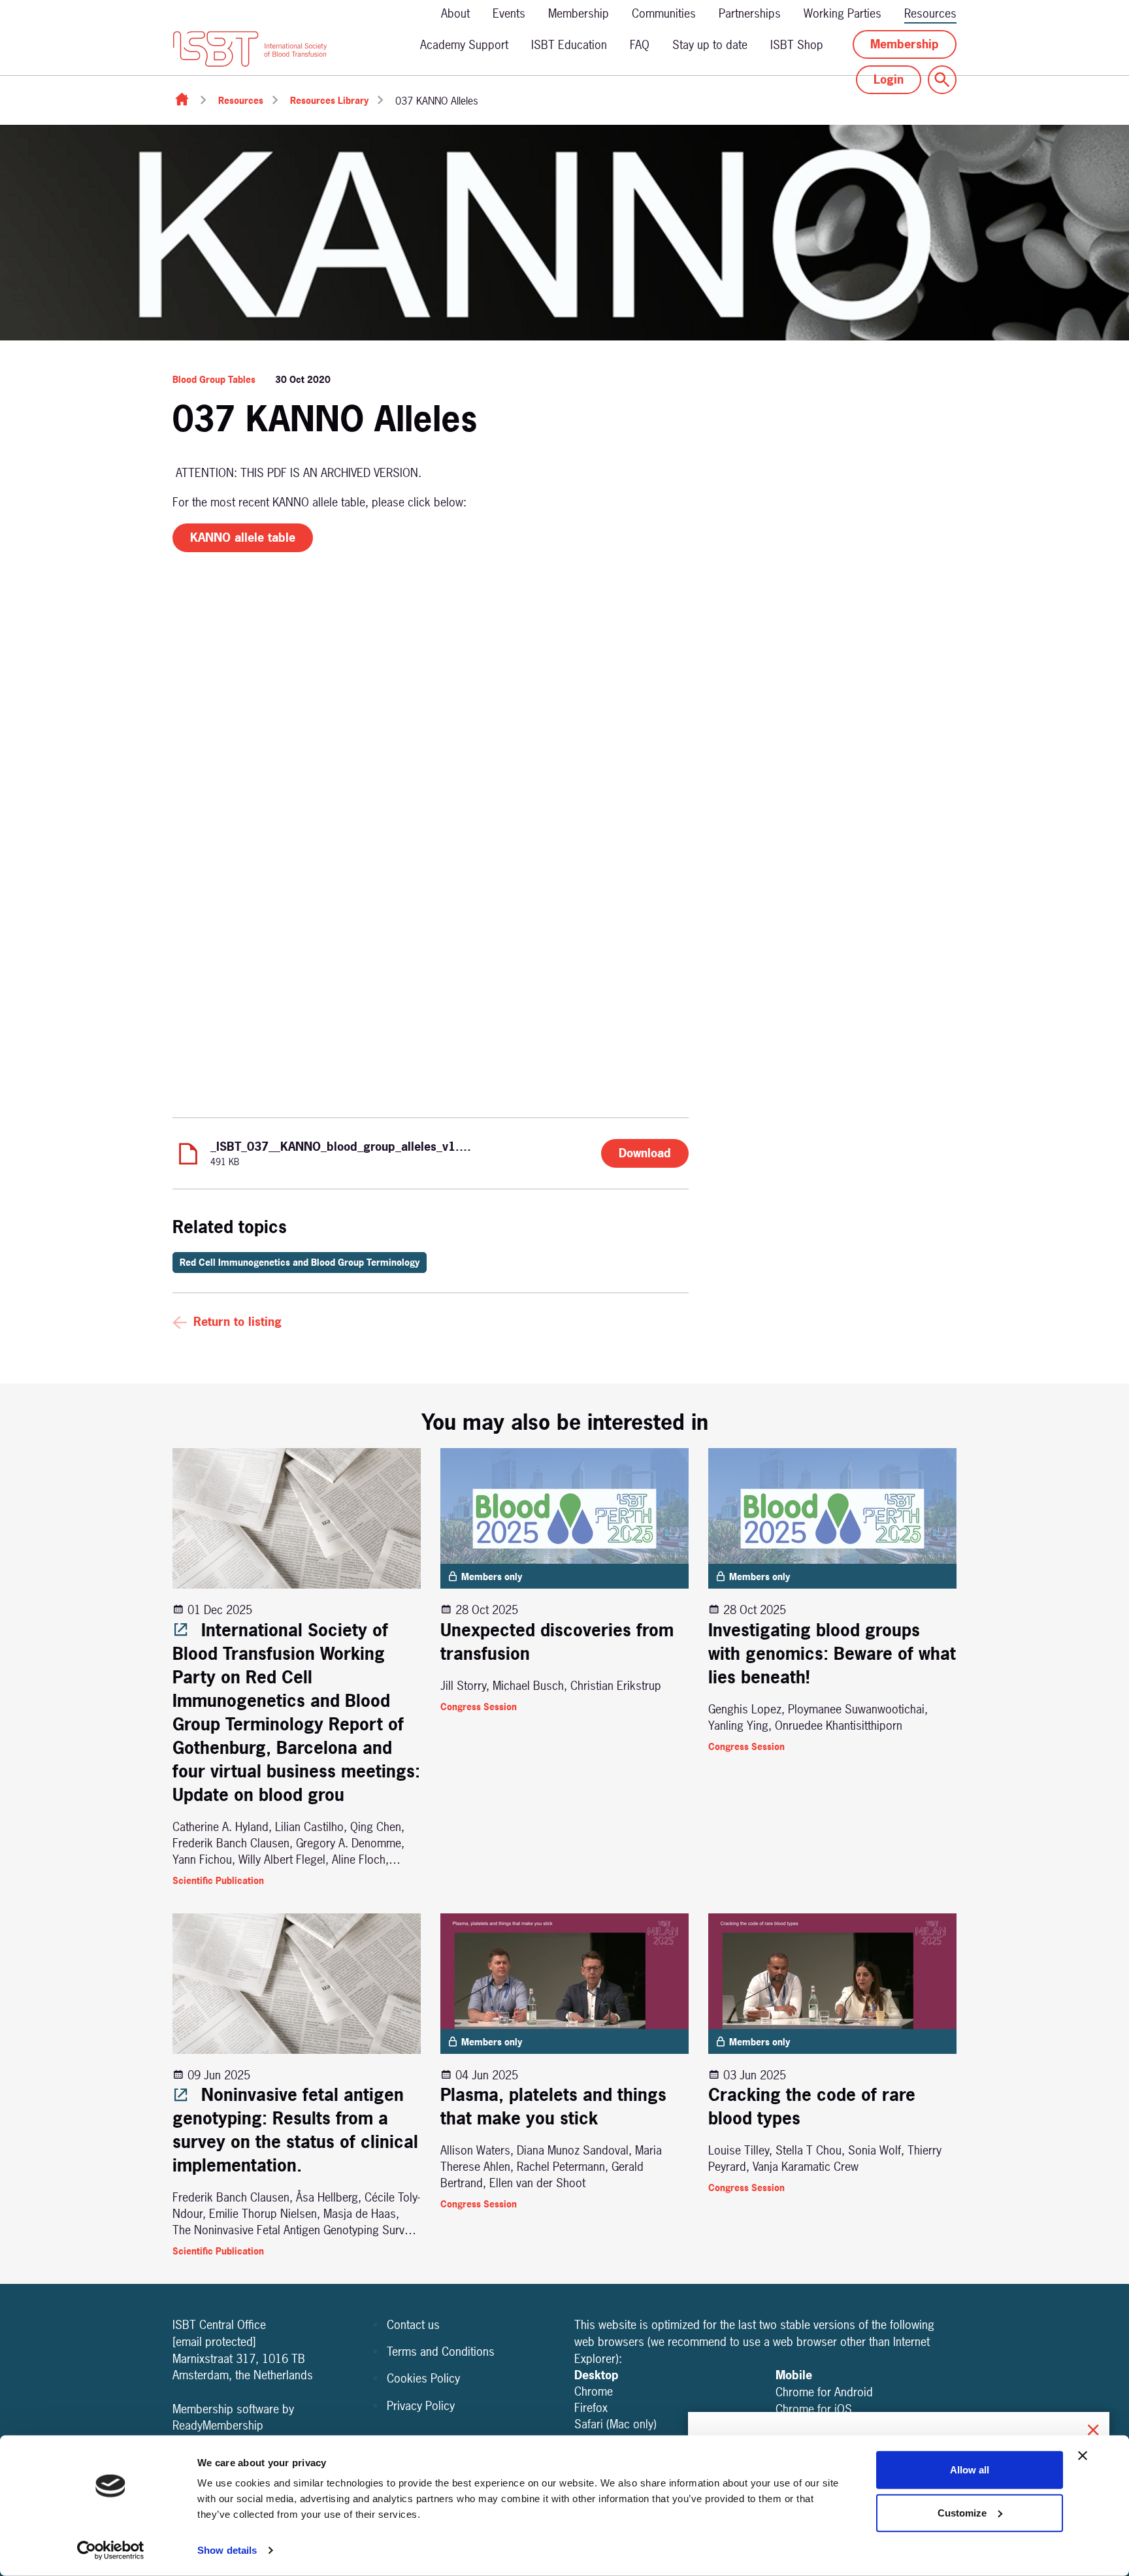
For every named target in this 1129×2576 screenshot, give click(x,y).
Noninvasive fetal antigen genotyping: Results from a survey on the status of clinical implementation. (295, 2130)
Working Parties (843, 13)
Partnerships (750, 13)
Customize (962, 2512)
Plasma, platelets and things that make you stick (553, 2106)
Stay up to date (710, 45)
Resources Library (329, 100)
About (455, 13)
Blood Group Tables (214, 379)
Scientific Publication (218, 1880)
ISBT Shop (797, 45)
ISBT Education (569, 45)
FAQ (640, 45)
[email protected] (214, 2342)
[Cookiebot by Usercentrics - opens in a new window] (111, 2551)
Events (509, 13)
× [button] (1093, 2428)
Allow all (970, 2470)
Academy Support (464, 45)
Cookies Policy (423, 2378)
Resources (930, 13)
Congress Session (479, 1707)
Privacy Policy (421, 2406)
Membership (579, 13)
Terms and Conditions (441, 2352)
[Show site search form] (942, 80)
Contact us (413, 2325)
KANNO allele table (243, 537)
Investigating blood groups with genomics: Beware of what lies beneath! (832, 1654)
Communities (664, 13)
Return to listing (237, 1322)
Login (889, 79)
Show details (227, 2550)
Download (645, 1153)
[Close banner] (1083, 2456)
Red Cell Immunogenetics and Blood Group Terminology (300, 1262)
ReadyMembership (218, 2425)
